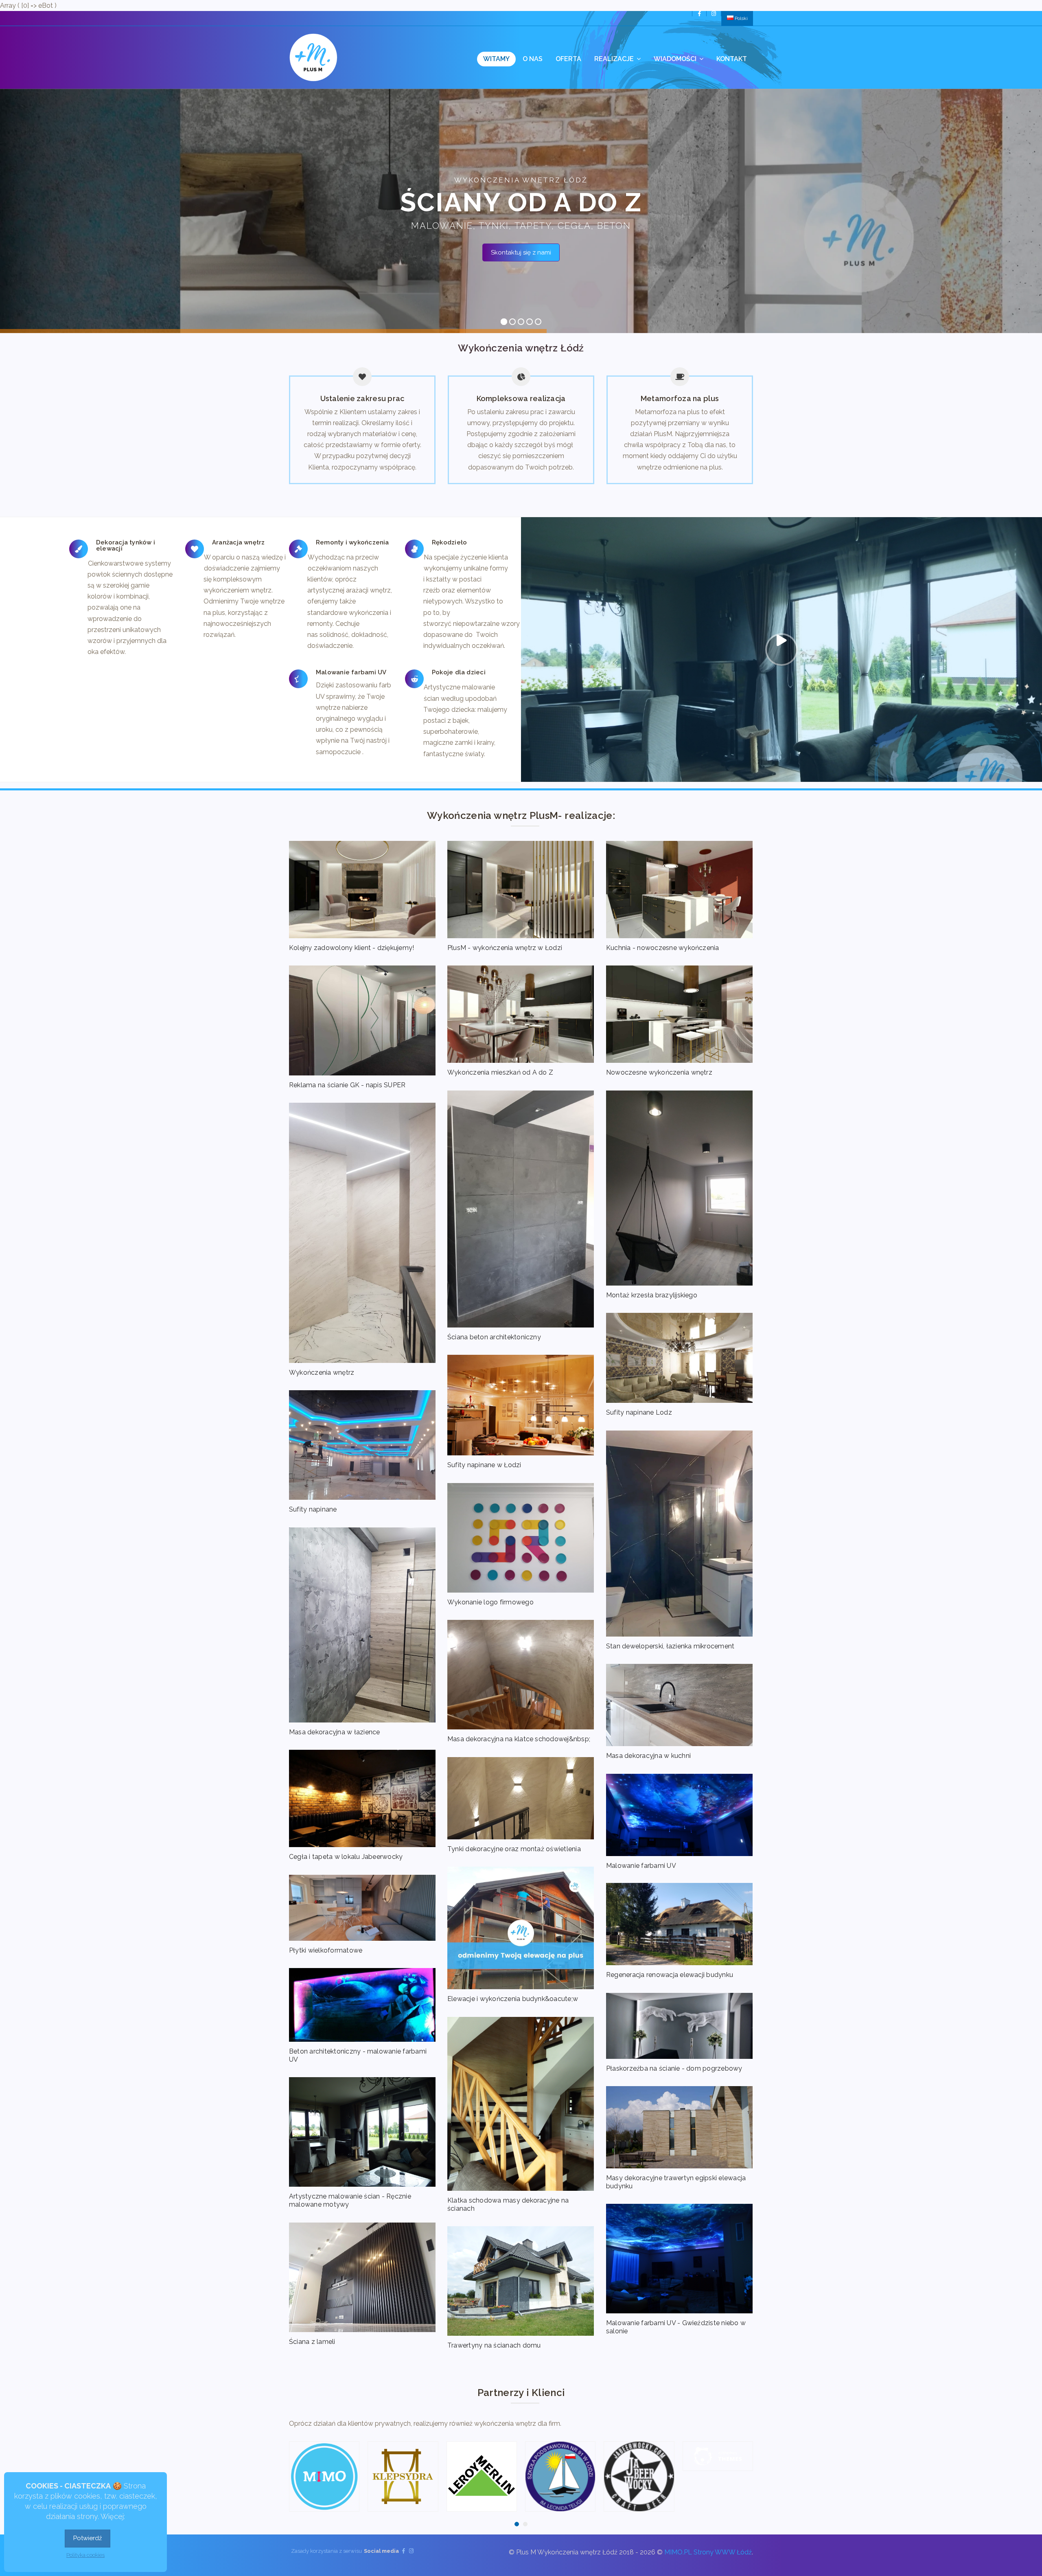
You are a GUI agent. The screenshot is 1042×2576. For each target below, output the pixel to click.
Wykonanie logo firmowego (490, 1602)
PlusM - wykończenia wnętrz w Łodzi (505, 948)
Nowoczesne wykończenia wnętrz (659, 1072)
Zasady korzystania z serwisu (326, 2551)
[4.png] (403, 2476)
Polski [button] (741, 18)
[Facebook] (699, 14)
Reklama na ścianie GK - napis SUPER (347, 1085)
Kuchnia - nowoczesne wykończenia (663, 948)
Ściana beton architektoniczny (494, 1337)
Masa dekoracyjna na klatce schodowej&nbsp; (519, 1739)
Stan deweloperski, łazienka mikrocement (670, 1646)
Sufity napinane (313, 1509)
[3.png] (324, 2476)
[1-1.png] (560, 2476)
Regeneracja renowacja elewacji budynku (670, 1975)
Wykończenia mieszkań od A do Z (500, 1072)
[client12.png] (639, 2456)
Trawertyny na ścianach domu (494, 2345)
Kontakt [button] (732, 59)
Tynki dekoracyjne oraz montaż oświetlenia (514, 1849)
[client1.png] (718, 2456)
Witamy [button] (496, 59)
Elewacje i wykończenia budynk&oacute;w (513, 1999)
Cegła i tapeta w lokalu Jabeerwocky (346, 1857)
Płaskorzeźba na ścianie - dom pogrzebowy (674, 2068)
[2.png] (482, 2476)
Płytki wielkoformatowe (326, 1950)
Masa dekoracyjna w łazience (334, 1732)
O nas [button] (533, 59)
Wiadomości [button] (676, 59)
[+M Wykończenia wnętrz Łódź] (313, 57)
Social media (381, 2551)
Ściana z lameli (312, 2342)
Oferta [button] (568, 59)
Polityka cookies (85, 2555)
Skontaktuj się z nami (521, 252)
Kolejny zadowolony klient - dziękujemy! (351, 948)
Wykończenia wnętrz (322, 1372)
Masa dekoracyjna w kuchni (648, 1756)
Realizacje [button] (615, 59)
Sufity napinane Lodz (639, 1412)
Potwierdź (88, 2538)
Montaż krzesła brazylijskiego (652, 1295)
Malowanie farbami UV (641, 1866)
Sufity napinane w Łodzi (484, 1465)
